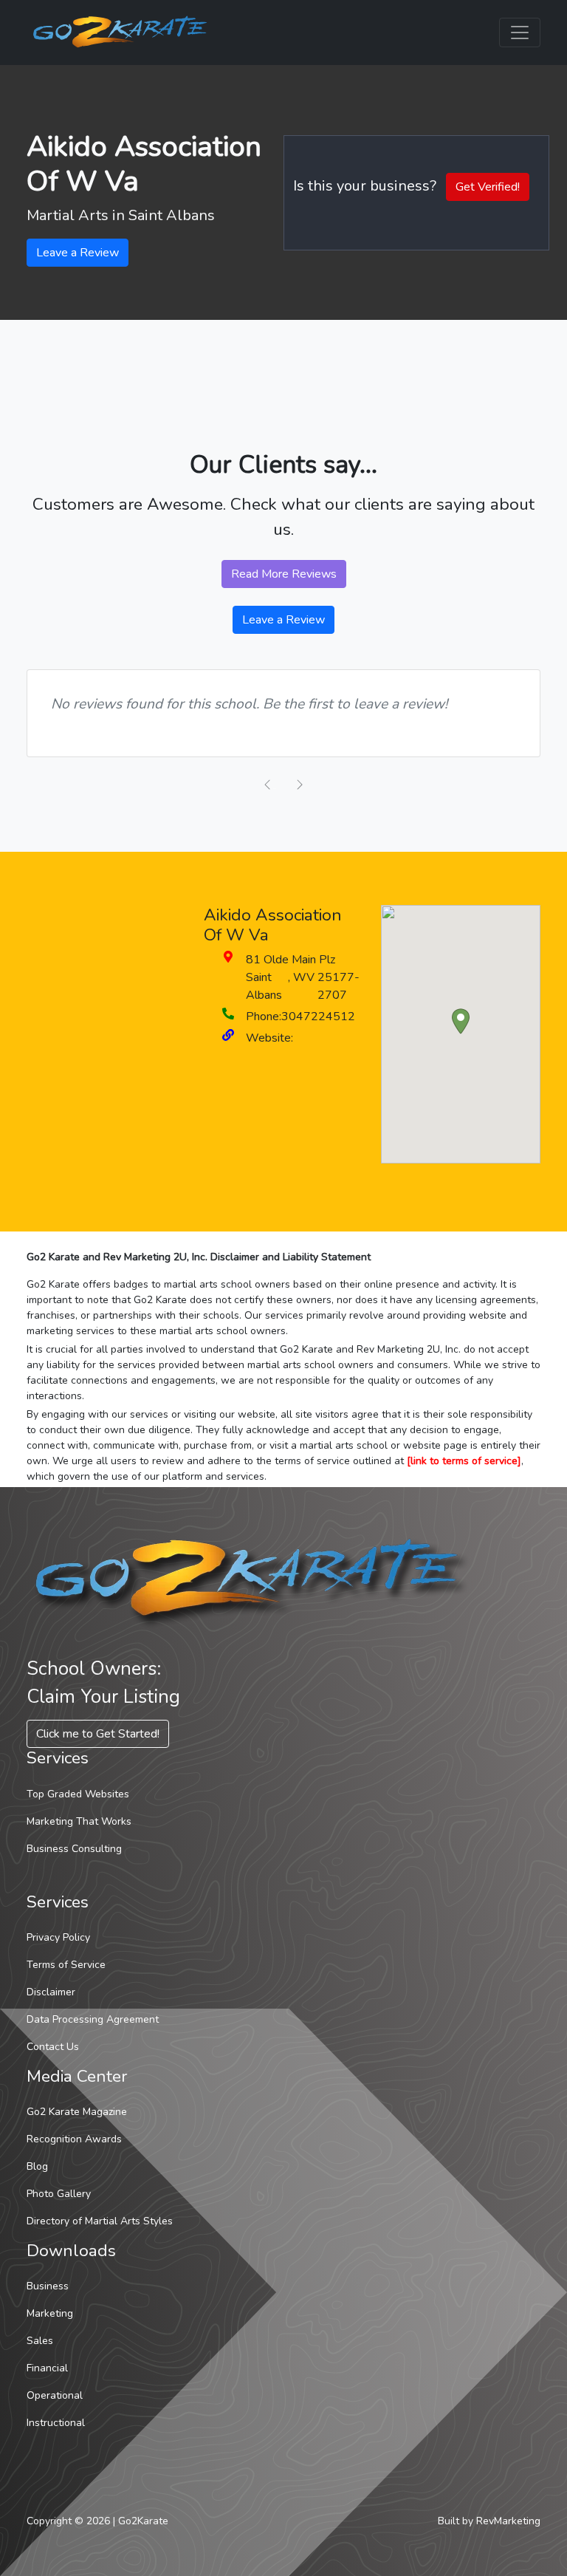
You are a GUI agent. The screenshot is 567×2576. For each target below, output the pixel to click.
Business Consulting (74, 1849)
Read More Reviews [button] (284, 574)
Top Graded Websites (78, 1794)
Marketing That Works (79, 1821)
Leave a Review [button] (78, 253)
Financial (47, 2368)
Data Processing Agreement (93, 2019)
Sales (40, 2341)
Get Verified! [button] (488, 187)
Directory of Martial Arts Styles (100, 2221)
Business (48, 2286)
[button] (461, 1021)
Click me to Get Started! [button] (98, 1734)
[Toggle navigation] (520, 33)
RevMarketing (508, 2521)
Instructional (56, 2423)
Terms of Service (66, 1965)
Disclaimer (51, 1992)
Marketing (50, 2313)
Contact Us (53, 2047)
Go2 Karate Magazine (77, 2112)
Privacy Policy (58, 1937)
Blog (37, 2166)
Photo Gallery (59, 2194)
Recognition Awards (74, 2139)
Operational (55, 2395)
